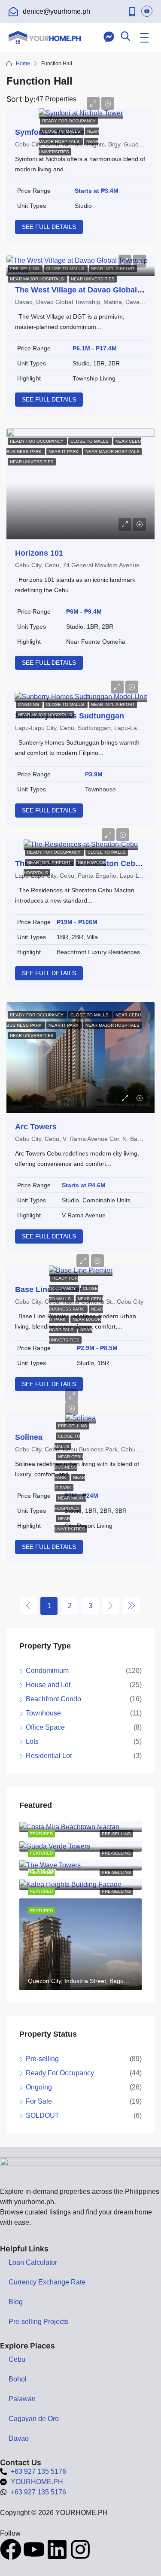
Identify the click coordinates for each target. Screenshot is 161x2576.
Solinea (29, 1437)
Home (23, 64)
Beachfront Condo (53, 1699)
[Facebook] (11, 2549)
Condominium (47, 1671)
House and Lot (48, 1685)
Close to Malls (62, 131)
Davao (19, 2438)
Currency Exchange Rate (47, 2282)
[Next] (111, 1606)
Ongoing (29, 704)
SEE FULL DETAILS (49, 227)
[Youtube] (34, 2549)
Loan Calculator (33, 2262)
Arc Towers (36, 1127)
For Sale (39, 2101)
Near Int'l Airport (113, 704)
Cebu (17, 2359)
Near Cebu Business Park (69, 1467)
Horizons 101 (39, 553)
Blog (16, 2302)
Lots (32, 1741)
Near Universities (93, 279)
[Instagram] (80, 2549)
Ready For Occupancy (69, 121)
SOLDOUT (43, 2115)
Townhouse (43, 1713)
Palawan (22, 2399)
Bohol (18, 2379)
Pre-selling (73, 1426)
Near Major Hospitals (38, 279)
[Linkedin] (57, 2549)
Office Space (45, 1727)
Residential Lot (49, 1756)
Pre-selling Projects (38, 2322)
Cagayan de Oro (34, 2419)
